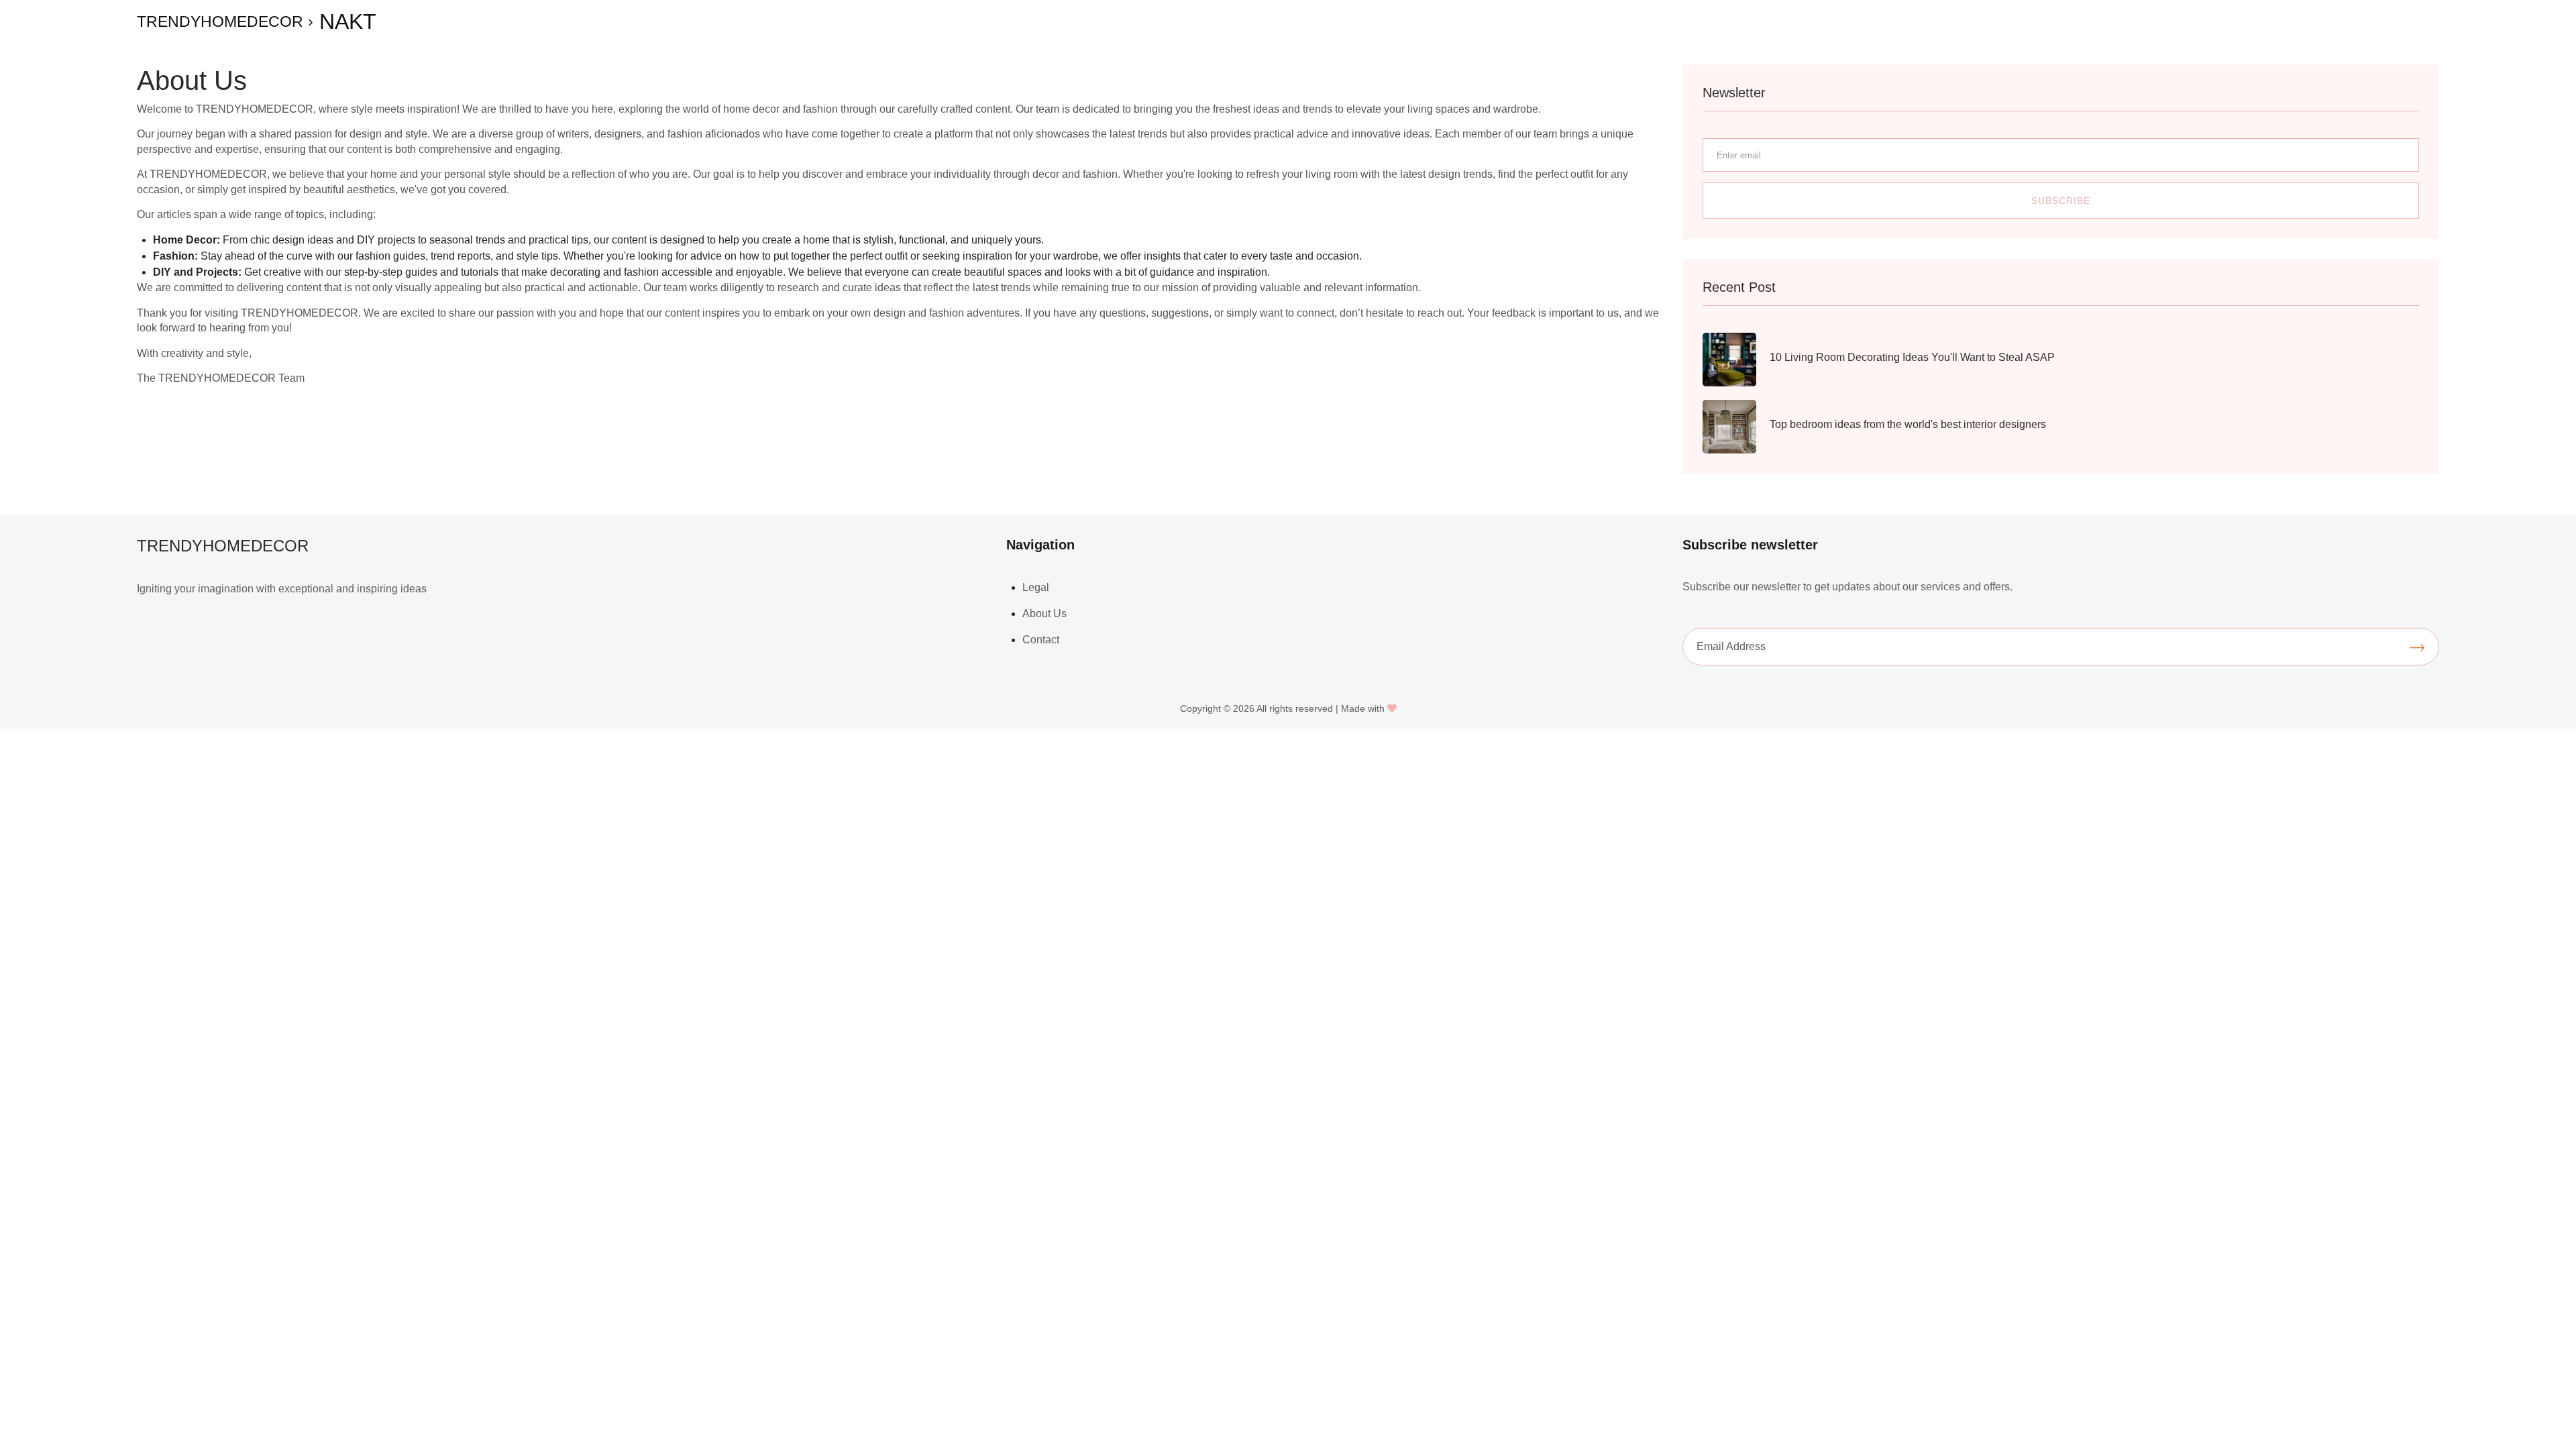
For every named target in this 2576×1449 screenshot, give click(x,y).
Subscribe (2061, 201)
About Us (1044, 613)
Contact (1041, 640)
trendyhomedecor (220, 21)
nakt (348, 21)
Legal (1036, 587)
